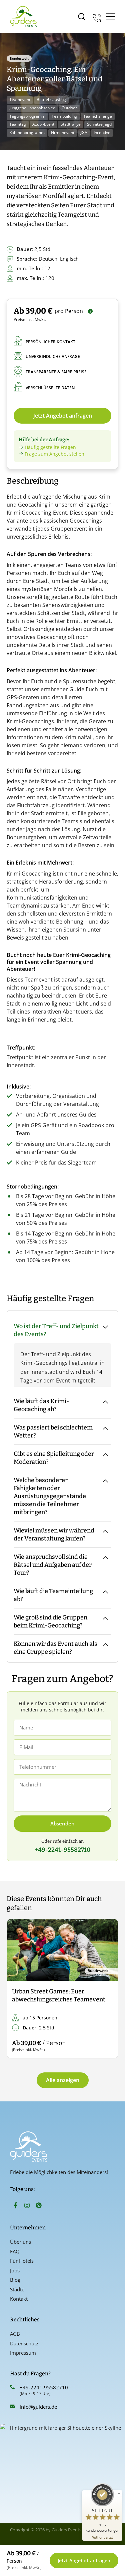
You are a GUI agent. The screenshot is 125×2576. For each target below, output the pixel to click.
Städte (17, 2289)
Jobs (15, 2270)
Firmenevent (63, 132)
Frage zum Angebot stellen (54, 454)
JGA (84, 132)
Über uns (20, 2242)
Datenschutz (24, 2343)
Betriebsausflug (51, 99)
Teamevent (20, 99)
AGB (15, 2334)
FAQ (15, 2251)
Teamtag (18, 124)
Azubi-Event (43, 124)
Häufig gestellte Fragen (50, 447)
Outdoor (69, 108)
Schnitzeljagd (99, 124)
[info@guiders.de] (12, 2406)
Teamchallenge (98, 116)
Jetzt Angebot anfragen (63, 416)
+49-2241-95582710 (44, 2387)
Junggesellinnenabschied (32, 108)
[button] (17, 1989)
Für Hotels (22, 2261)
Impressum (23, 2353)
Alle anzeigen (63, 2080)
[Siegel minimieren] (119, 2494)
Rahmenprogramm (27, 132)
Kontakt (19, 2299)
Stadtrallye (71, 124)
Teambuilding (64, 116)
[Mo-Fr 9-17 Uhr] (97, 17)
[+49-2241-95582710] (12, 2387)
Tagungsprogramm (27, 116)
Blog (15, 2280)
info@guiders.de (39, 2407)
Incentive (102, 132)
